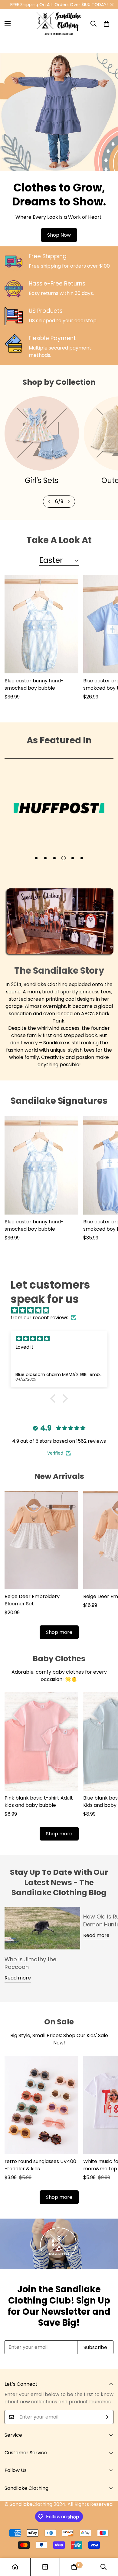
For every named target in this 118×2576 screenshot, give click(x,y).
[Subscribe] (107, 2417)
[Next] (69, 502)
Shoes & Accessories (42, 480)
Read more (18, 1978)
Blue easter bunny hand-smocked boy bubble (34, 684)
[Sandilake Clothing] (59, 24)
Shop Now (59, 235)
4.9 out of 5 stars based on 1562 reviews (59, 1441)
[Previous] (49, 502)
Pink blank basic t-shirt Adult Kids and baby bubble (39, 1802)
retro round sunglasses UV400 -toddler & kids (40, 2165)
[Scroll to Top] (107, 2544)
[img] (62, 1310)
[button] (107, 24)
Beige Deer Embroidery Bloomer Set (32, 1600)
